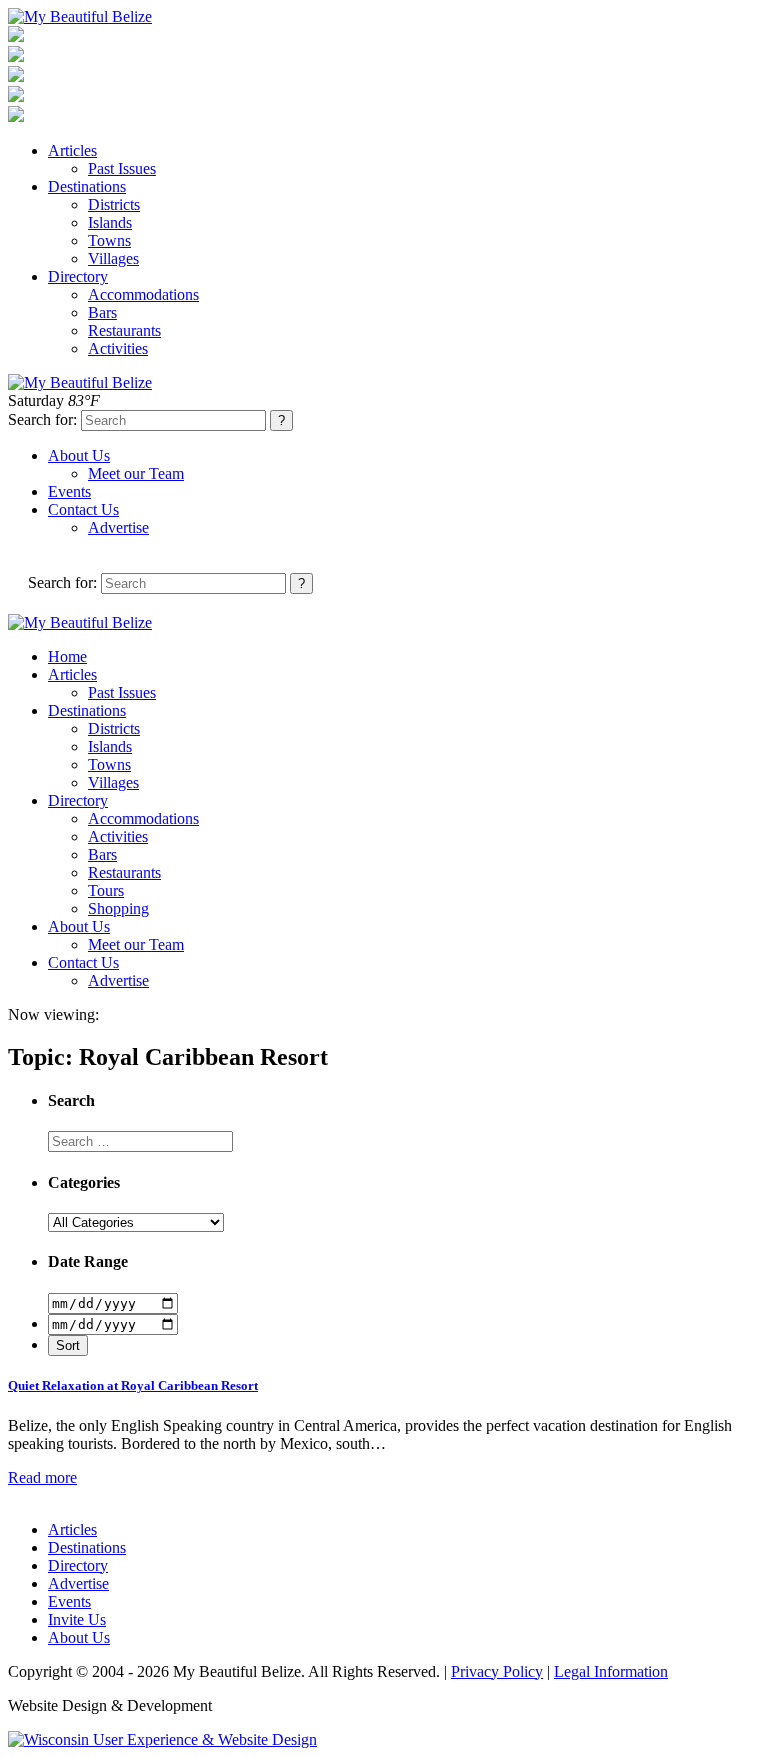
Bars (102, 312)
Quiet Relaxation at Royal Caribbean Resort (133, 1385)
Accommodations (143, 294)
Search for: (42, 419)
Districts (114, 204)
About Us (79, 455)
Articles (72, 150)
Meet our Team (136, 473)
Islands (110, 222)
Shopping (118, 908)
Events (69, 491)
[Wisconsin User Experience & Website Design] (162, 1739)
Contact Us (83, 509)
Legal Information (611, 1671)
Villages (113, 258)
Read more (42, 1477)
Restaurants (124, 330)
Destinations (87, 186)
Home (67, 656)
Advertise (118, 527)
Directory (78, 276)
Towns (109, 240)
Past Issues (122, 168)
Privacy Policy (497, 1671)
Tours (106, 890)
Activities (118, 348)
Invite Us (77, 1619)
